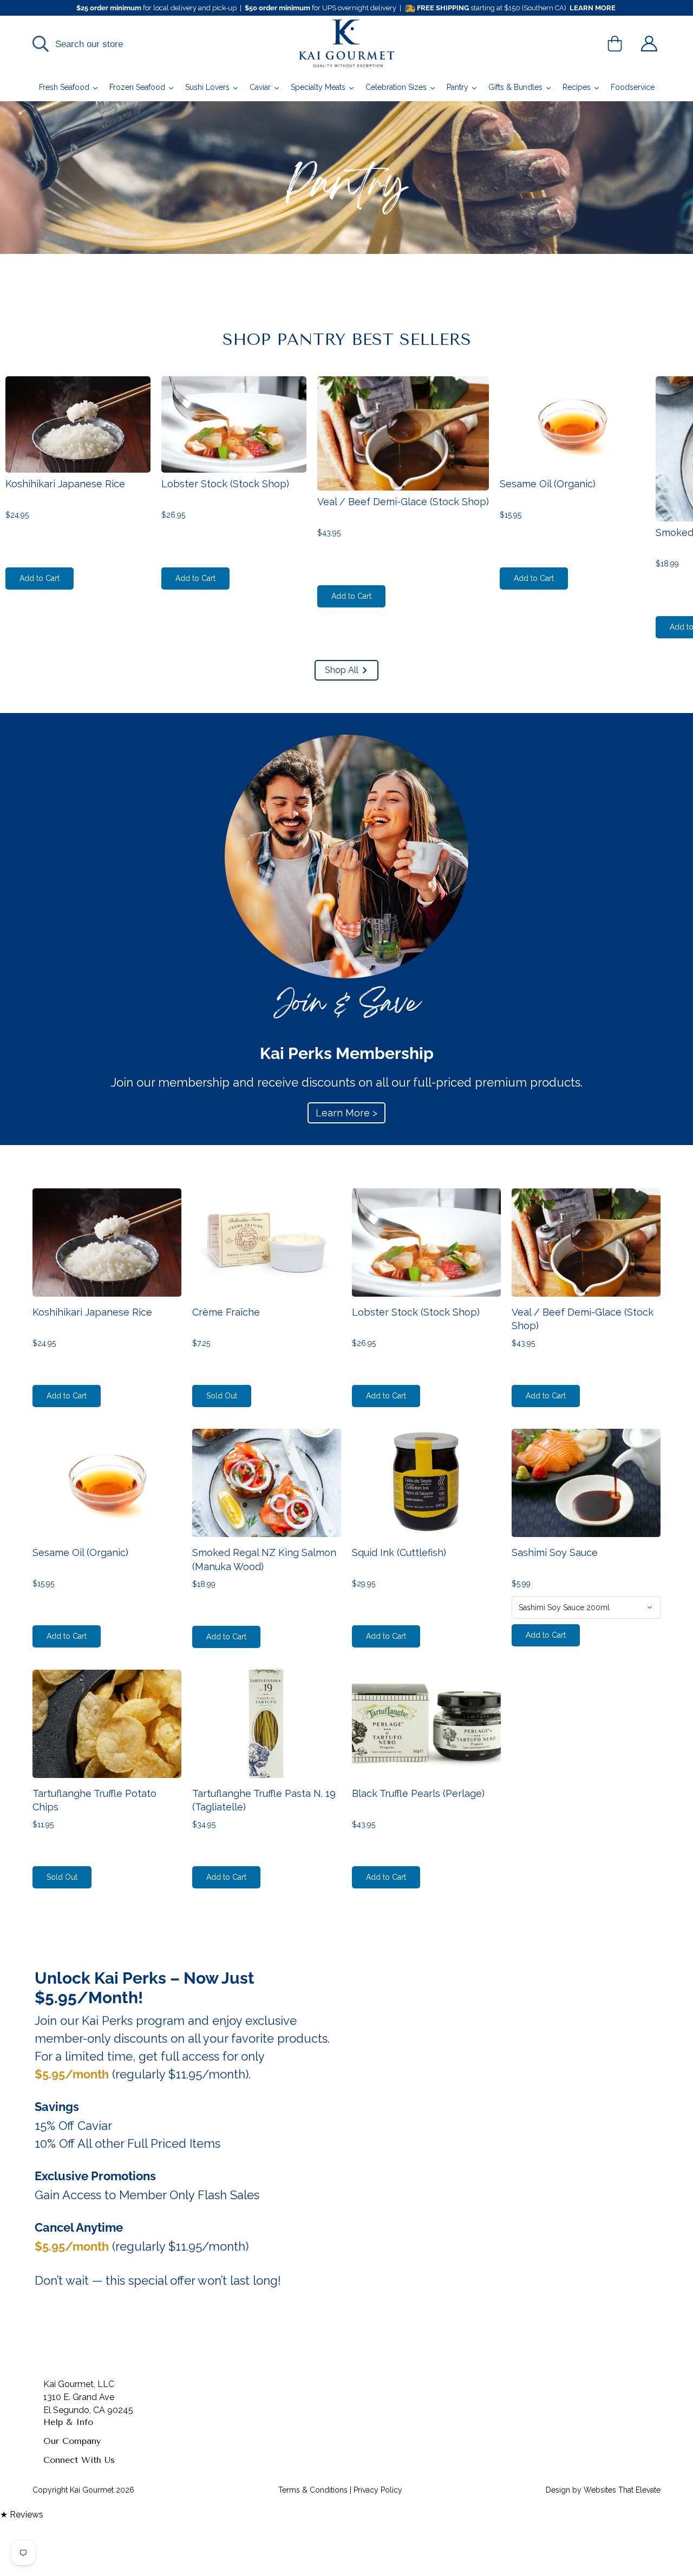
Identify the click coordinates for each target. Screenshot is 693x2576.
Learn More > (346, 1113)
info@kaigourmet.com (87, 2493)
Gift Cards (63, 2550)
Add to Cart (40, 578)
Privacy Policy (71, 2532)
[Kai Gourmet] (347, 44)
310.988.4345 (70, 2480)
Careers (58, 2567)
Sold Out (222, 1396)
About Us (62, 2463)
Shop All (342, 670)
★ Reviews (22, 2515)
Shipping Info (70, 2444)
